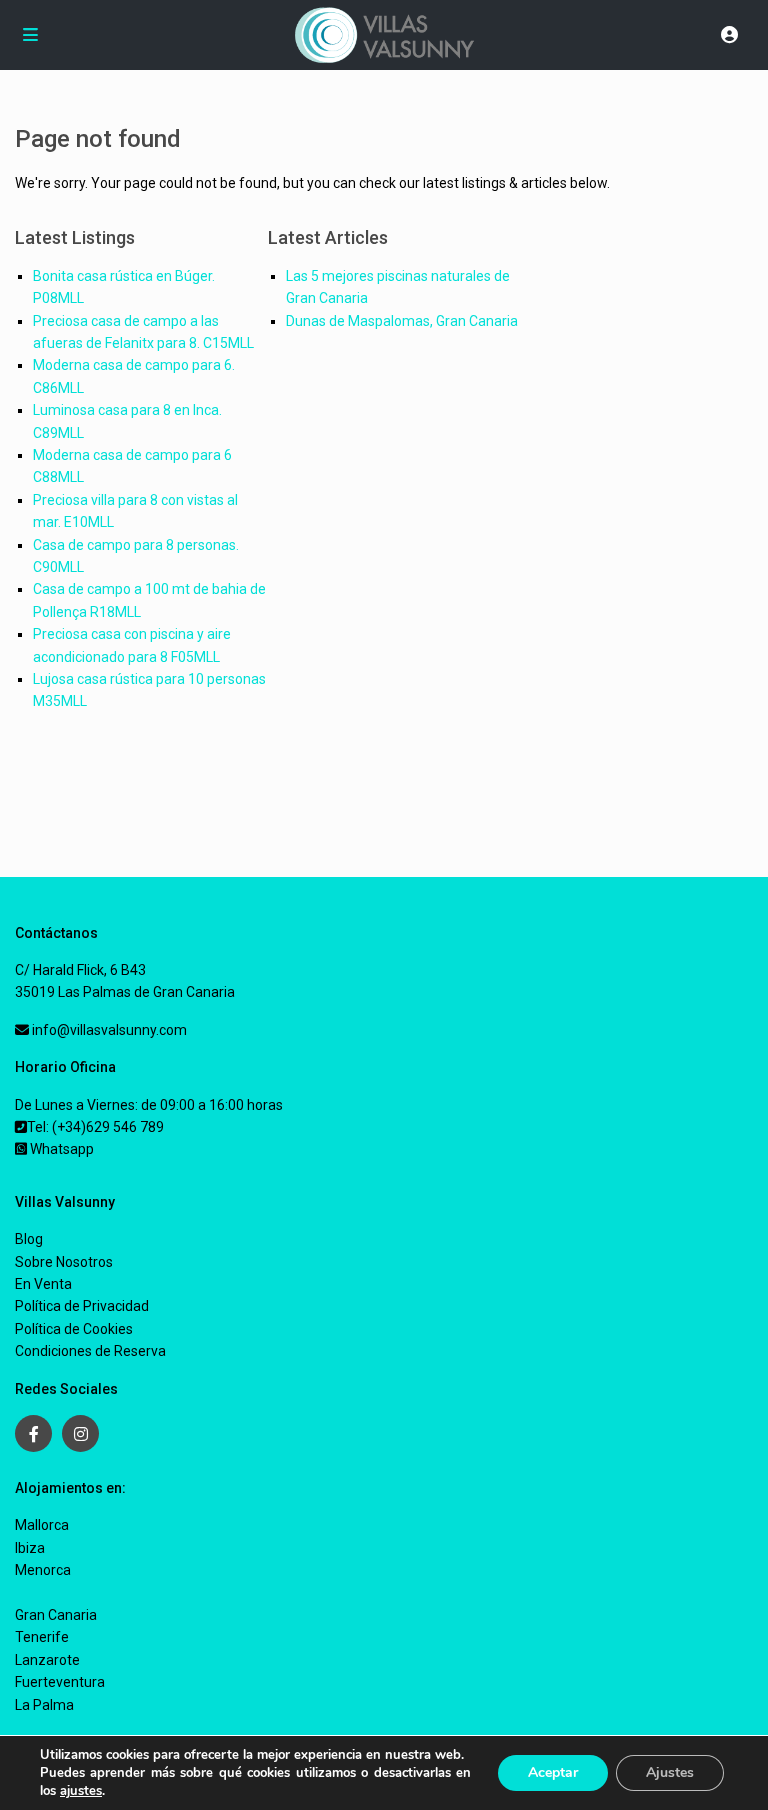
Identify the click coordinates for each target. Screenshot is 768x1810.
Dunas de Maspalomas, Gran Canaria (402, 321)
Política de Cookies (74, 1329)
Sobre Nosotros (64, 1262)
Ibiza (30, 1548)
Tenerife (42, 1637)
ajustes (81, 1791)
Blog (29, 1239)
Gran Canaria (56, 1615)
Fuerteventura (60, 1682)
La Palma (44, 1705)
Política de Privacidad (82, 1306)
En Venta (43, 1284)
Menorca (43, 1570)
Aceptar (553, 1772)
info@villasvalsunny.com (108, 1030)
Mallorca (42, 1525)
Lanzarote (47, 1660)
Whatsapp (60, 1149)
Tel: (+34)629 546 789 (95, 1127)
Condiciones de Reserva (90, 1351)
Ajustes (670, 1772)
